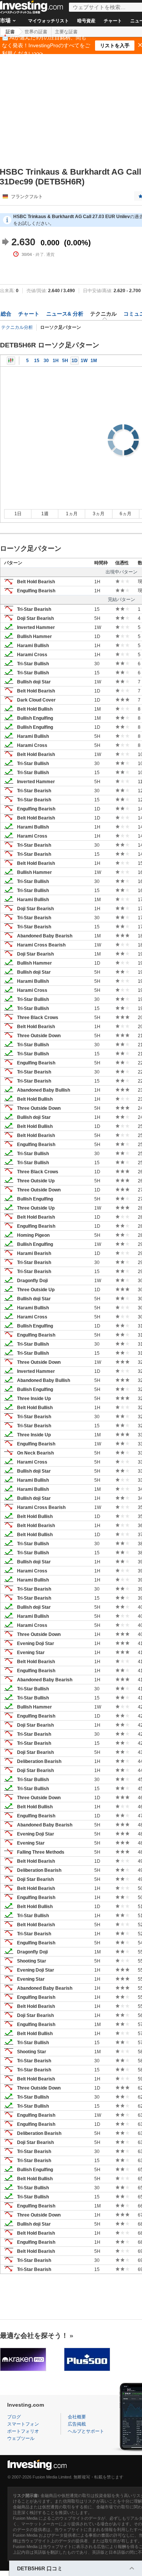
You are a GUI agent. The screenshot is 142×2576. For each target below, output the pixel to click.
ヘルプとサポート (86, 2431)
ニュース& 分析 (65, 314)
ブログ (14, 2417)
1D (75, 361)
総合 (6, 314)
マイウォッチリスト (48, 21)
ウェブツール (21, 2438)
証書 (10, 32)
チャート (113, 21)
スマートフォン (23, 2424)
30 (46, 361)
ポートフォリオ (23, 2431)
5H (65, 361)
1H (56, 361)
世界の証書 (36, 32)
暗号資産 (86, 21)
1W (84, 361)
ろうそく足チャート (11, 361)
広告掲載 (77, 2424)
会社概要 (77, 2417)
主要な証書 (66, 32)
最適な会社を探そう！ (34, 2336)
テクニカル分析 (17, 327)
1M (94, 361)
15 (37, 361)
